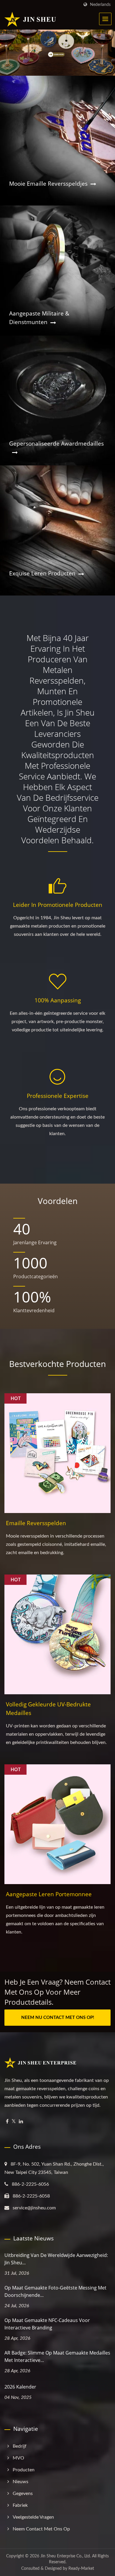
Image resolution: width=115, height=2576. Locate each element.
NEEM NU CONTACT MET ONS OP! (58, 2018)
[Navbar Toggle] (105, 19)
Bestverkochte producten (57, 1364)
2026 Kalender (20, 2387)
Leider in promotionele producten (58, 905)
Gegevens (23, 2494)
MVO (18, 2458)
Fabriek (20, 2505)
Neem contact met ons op (41, 2529)
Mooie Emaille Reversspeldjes (48, 184)
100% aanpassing (58, 1000)
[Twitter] (14, 2122)
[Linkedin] (21, 2122)
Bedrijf (20, 2446)
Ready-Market (81, 2569)
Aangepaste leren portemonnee (49, 1894)
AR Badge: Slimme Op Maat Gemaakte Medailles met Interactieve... (57, 2356)
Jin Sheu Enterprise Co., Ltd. (66, 2556)
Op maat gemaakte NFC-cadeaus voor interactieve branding (47, 2324)
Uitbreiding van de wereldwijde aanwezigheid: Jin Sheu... (56, 2259)
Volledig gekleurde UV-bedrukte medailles (48, 1709)
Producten (24, 2470)
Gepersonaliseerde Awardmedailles (56, 444)
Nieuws (20, 2482)
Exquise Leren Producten (42, 573)
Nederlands (100, 5)
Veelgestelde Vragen (33, 2517)
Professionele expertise (58, 1096)
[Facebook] (7, 2122)
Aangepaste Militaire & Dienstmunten (39, 318)
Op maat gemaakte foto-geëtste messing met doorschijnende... (55, 2291)
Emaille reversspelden (36, 1523)
